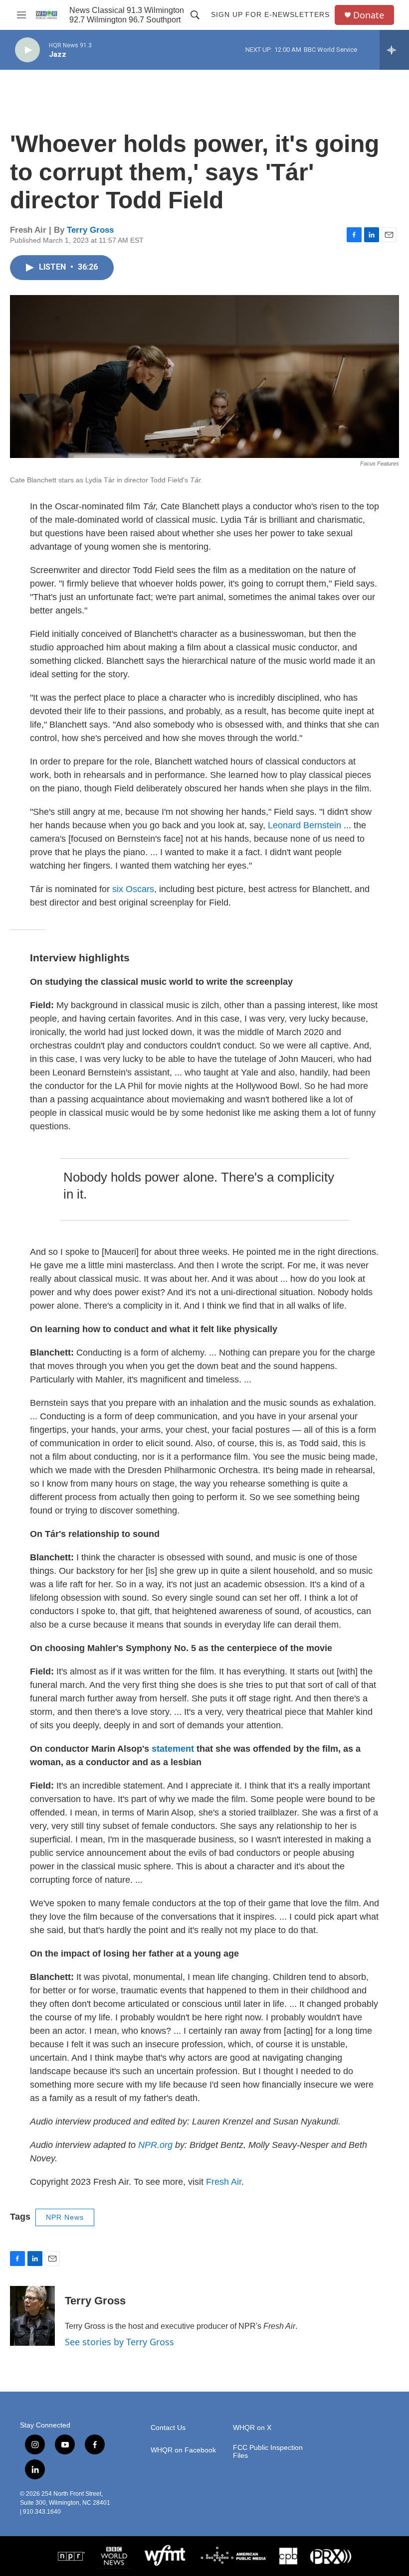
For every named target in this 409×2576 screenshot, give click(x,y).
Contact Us (168, 2428)
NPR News (65, 2217)
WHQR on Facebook (183, 2450)
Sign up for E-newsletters (270, 14)
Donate (369, 15)
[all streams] (394, 50)
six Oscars (133, 889)
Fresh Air (224, 2182)
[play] (27, 50)
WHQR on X (252, 2428)
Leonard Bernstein (305, 825)
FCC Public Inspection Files (268, 2452)
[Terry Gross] (32, 2316)
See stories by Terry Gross (119, 2342)
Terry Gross (90, 230)
